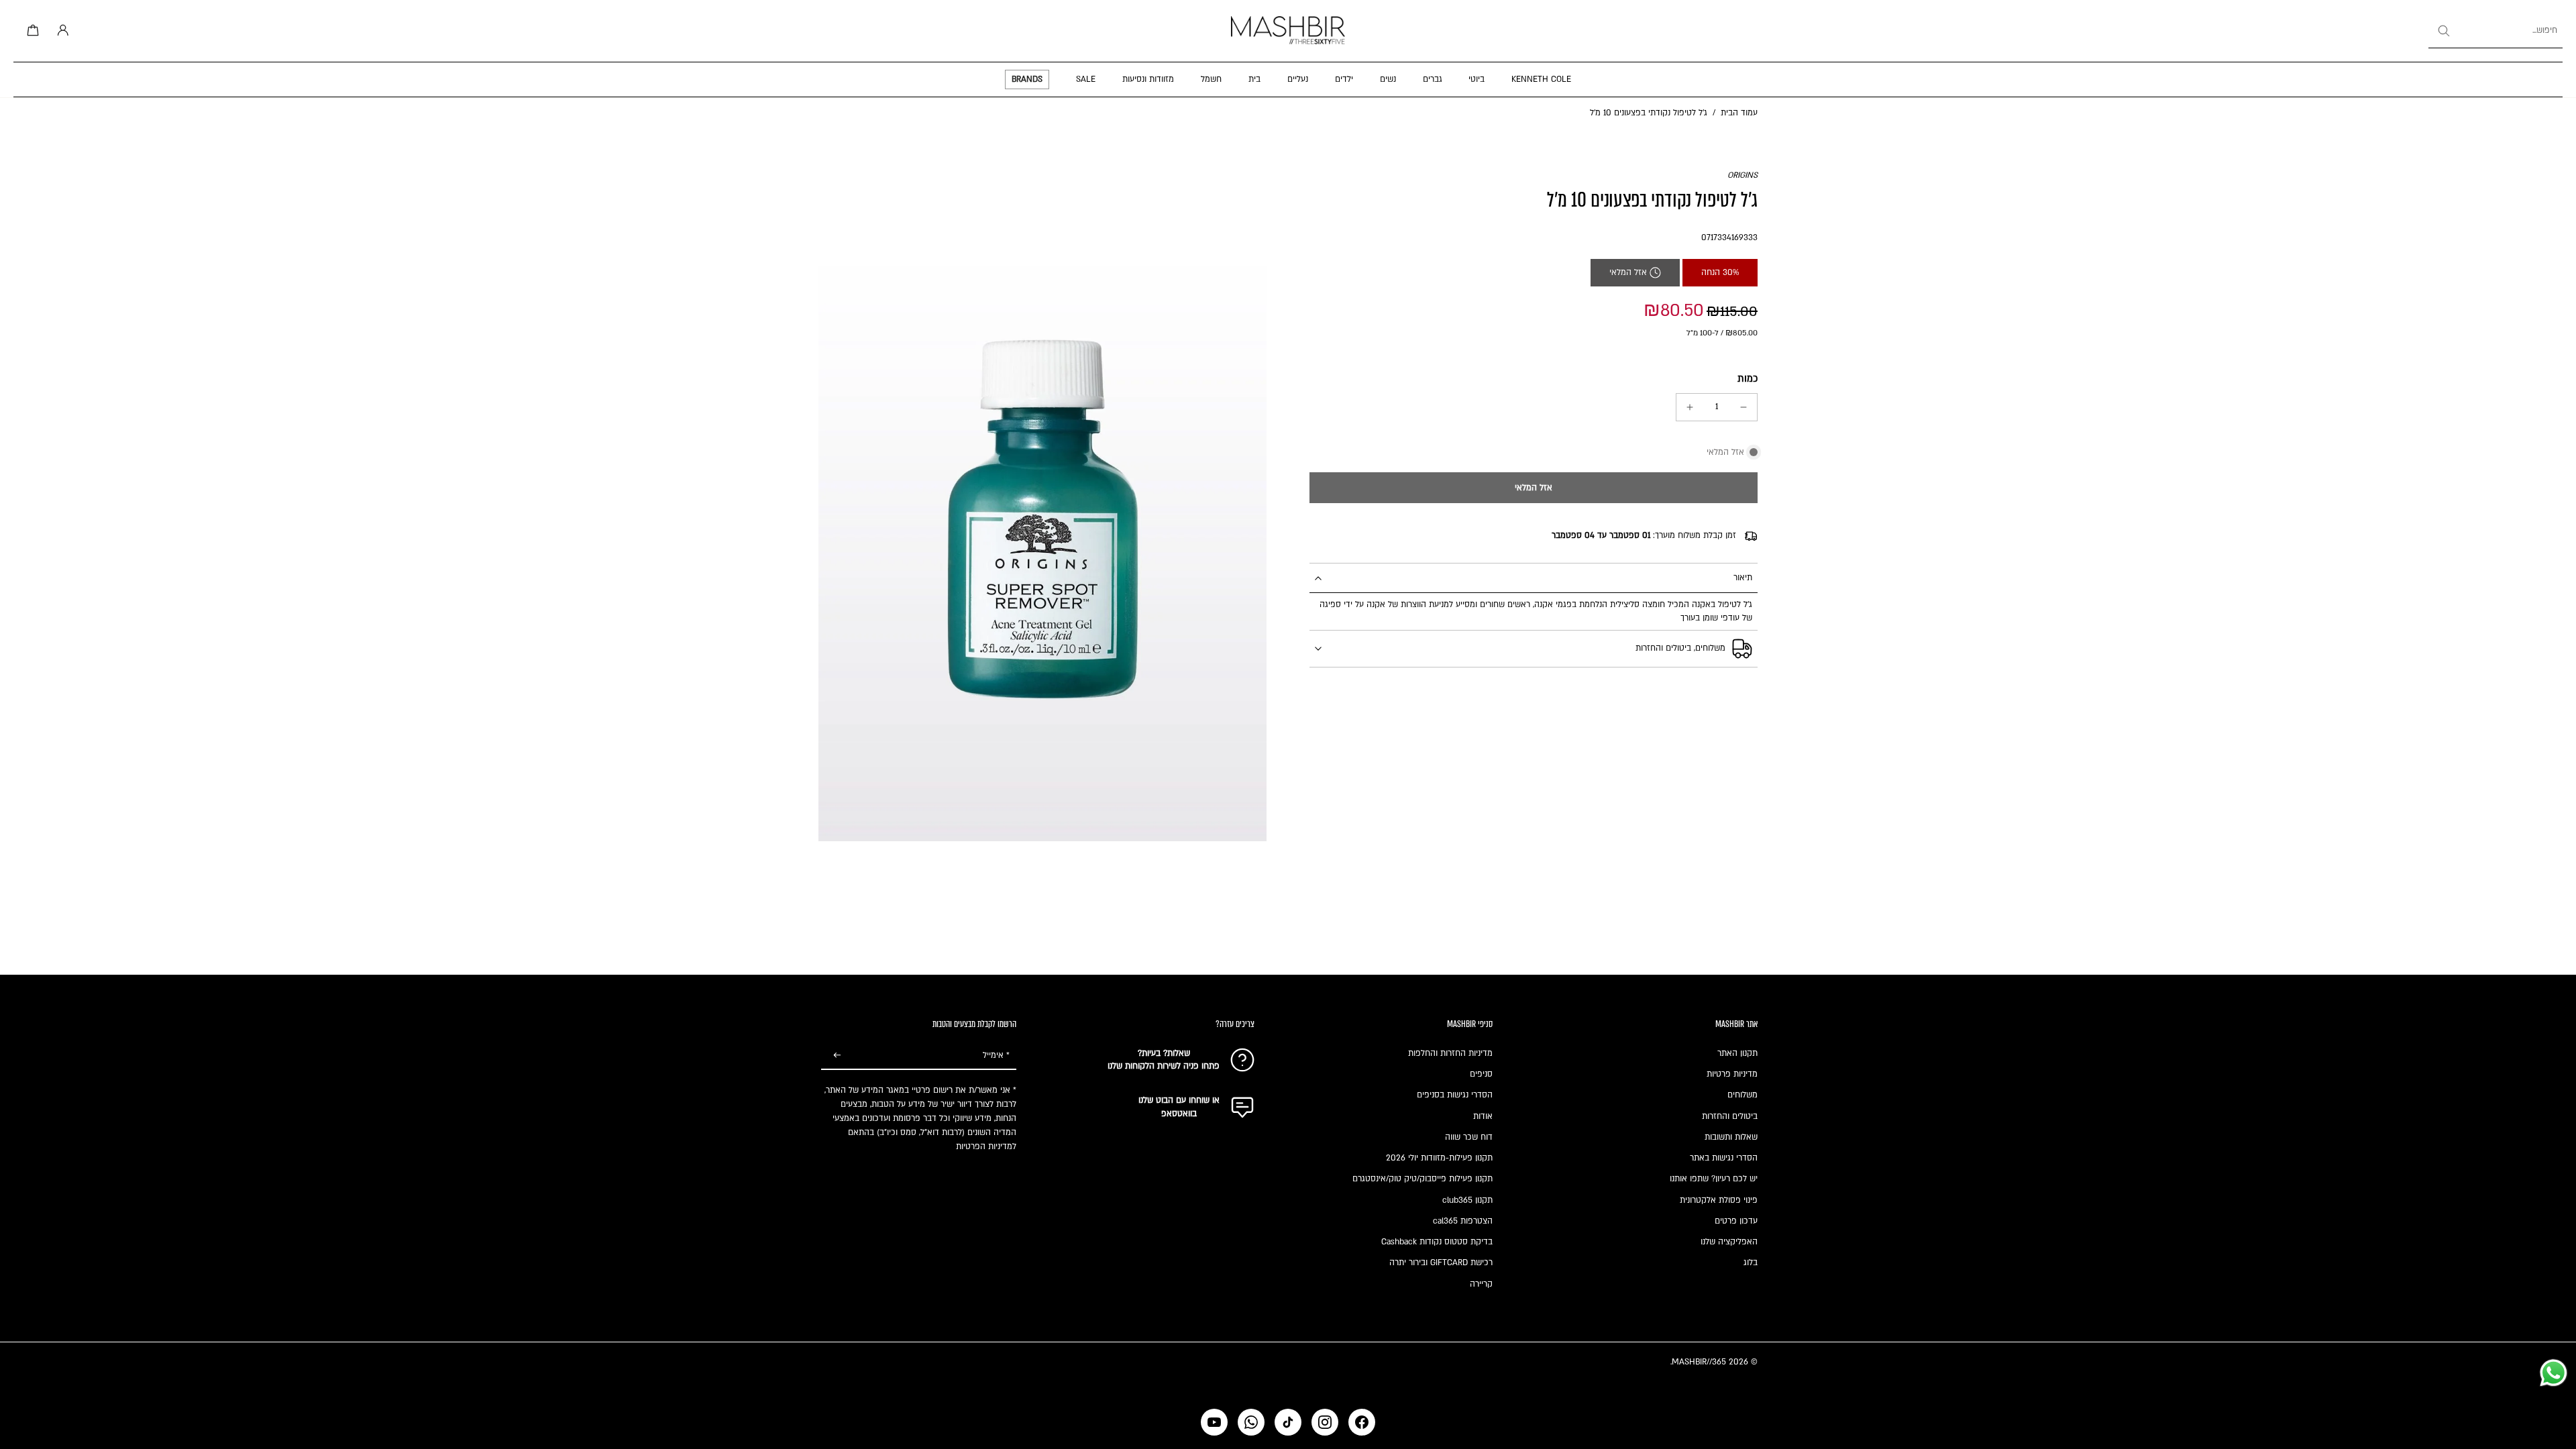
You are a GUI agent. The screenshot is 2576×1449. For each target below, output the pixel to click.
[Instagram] (1325, 1422)
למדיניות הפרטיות (986, 1146)
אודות (1483, 1116)
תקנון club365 (1467, 1200)
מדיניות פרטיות (1732, 1074)
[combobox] (2495, 31)
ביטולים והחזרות (1730, 1116)
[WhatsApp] (1251, 1422)
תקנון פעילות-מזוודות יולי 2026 (1439, 1158)
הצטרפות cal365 (1463, 1221)
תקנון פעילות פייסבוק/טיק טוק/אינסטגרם (1423, 1179)
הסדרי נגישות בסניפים (1455, 1095)
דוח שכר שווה (1469, 1137)
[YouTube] (1214, 1422)
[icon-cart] (31, 31)
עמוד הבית (1739, 113)
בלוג (1751, 1263)
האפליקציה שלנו (1729, 1242)
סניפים (1481, 1074)
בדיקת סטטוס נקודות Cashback (1437, 1242)
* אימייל (996, 1055)
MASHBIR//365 (1699, 1362)
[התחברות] (60, 31)
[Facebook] (1362, 1422)
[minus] (1743, 407)
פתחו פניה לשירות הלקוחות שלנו (1164, 1066)
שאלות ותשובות (1731, 1137)
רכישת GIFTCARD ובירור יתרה (1441, 1263)
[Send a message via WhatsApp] (2554, 1373)
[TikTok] (1288, 1422)
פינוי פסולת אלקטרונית (1719, 1200)
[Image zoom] (1042, 505)
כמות (1748, 379)
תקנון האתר (1737, 1053)
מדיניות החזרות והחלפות (1450, 1053)
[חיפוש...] (2443, 31)
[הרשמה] (837, 1056)
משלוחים (1742, 1095)
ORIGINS (1742, 175)
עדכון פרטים (1736, 1221)
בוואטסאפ (1179, 1114)
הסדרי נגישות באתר (1724, 1158)
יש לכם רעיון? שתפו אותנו (1714, 1179)
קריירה (1481, 1284)
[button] (1534, 488)
